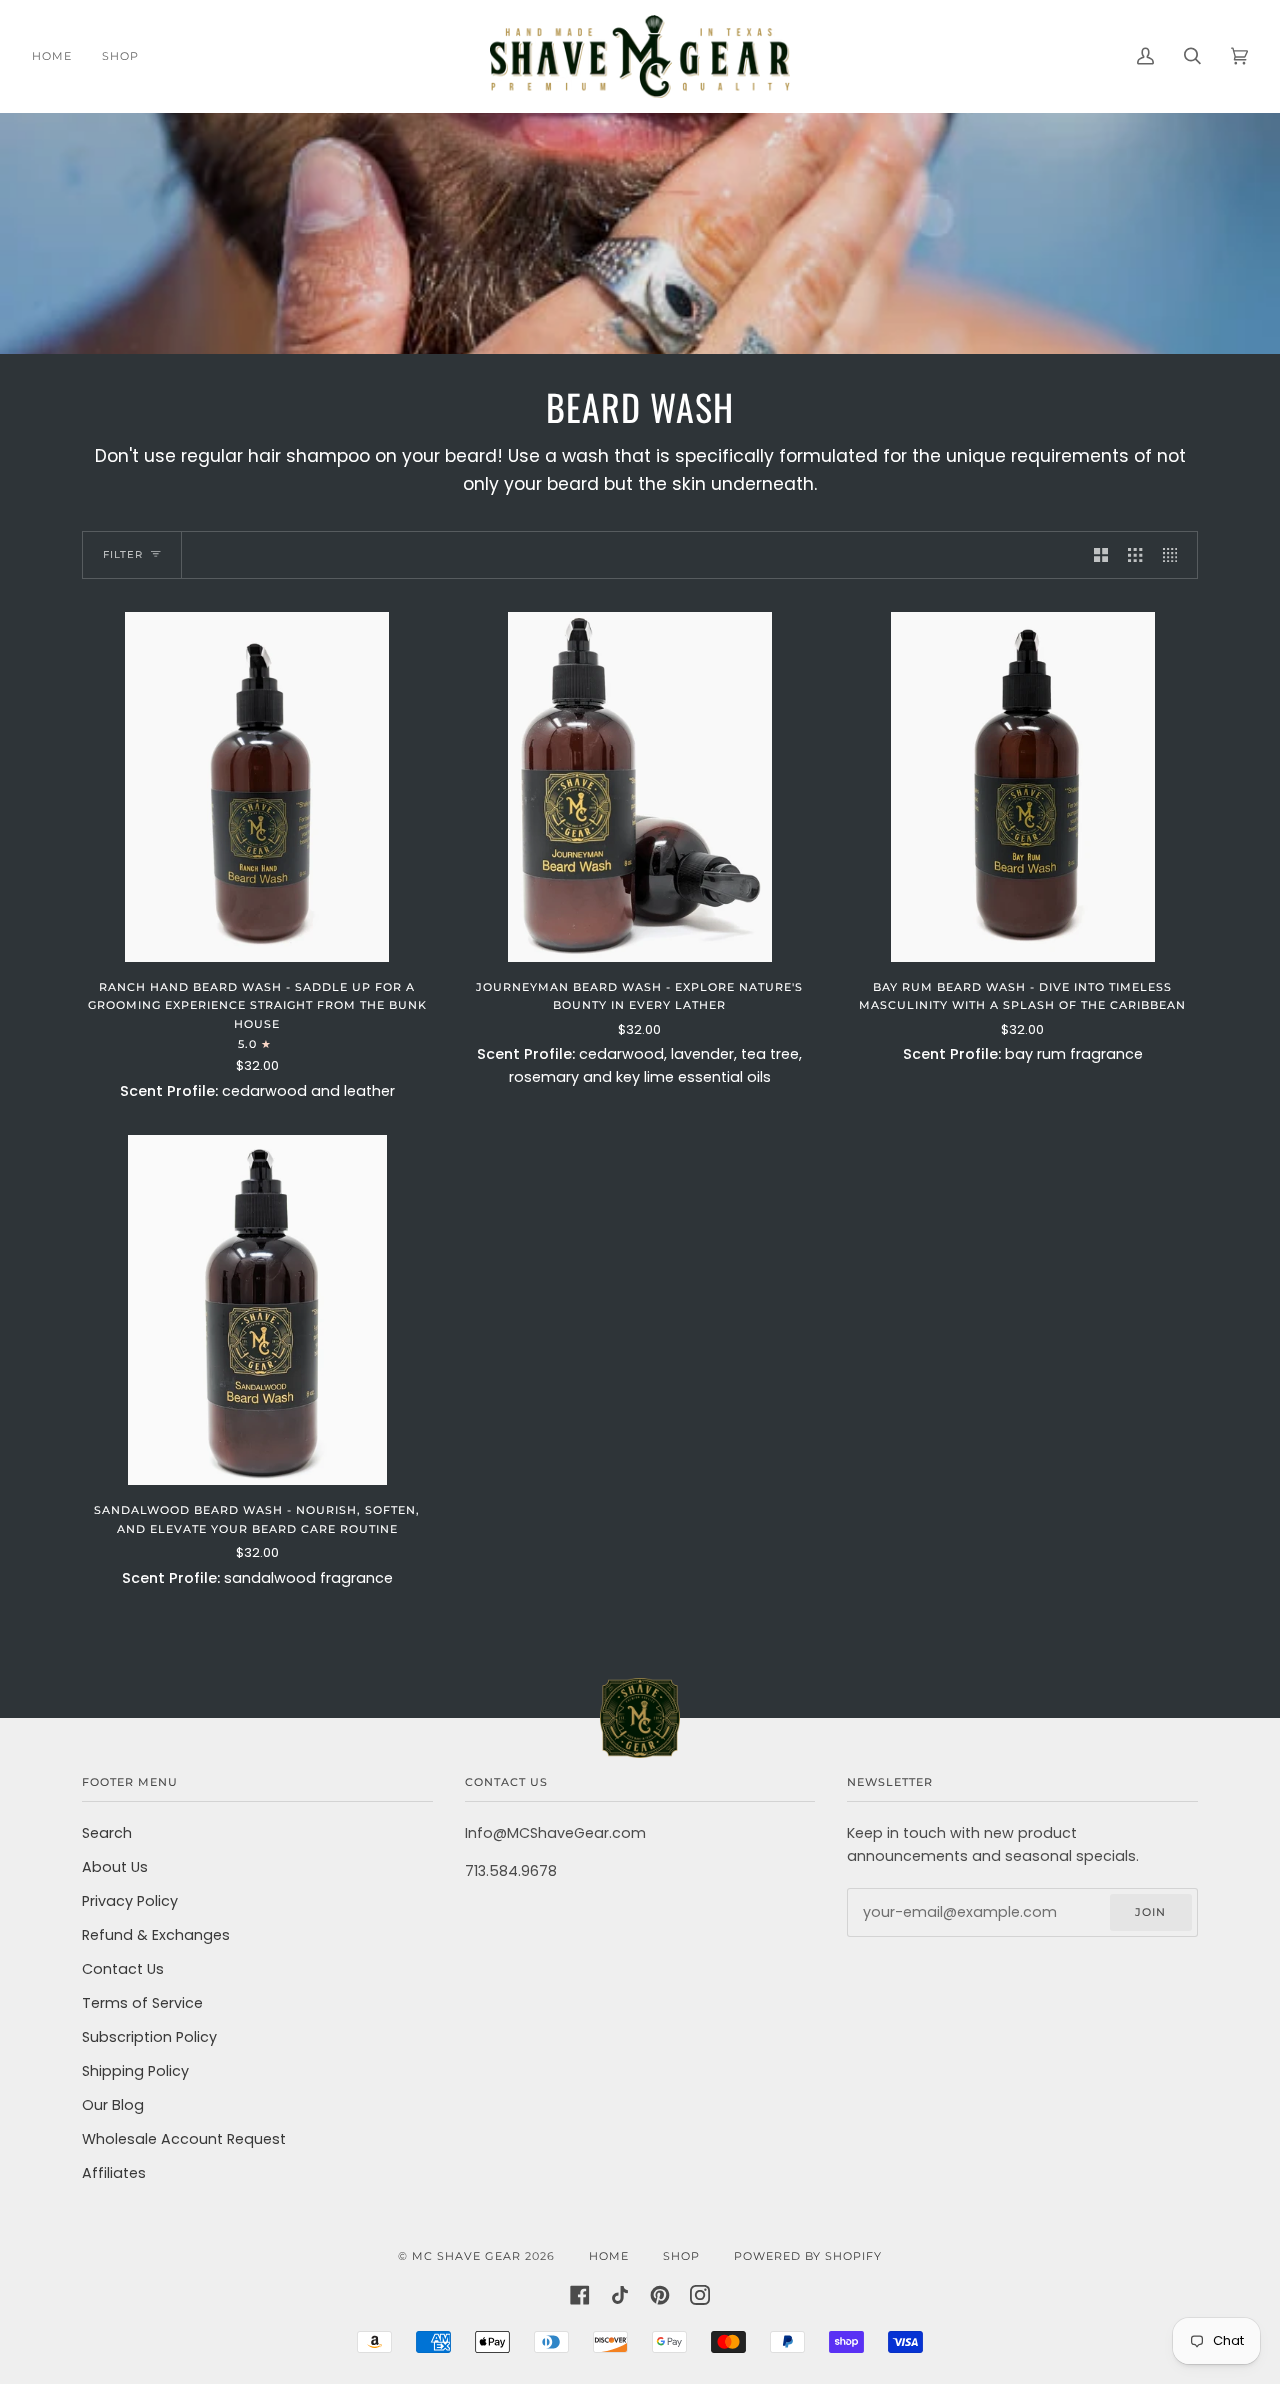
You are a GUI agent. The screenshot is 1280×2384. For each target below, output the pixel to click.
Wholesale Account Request (184, 2139)
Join (1150, 1912)
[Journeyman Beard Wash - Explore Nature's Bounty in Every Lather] (640, 787)
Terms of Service (142, 2003)
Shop (681, 2256)
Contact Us (123, 1969)
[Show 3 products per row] (1135, 554)
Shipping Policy (135, 2071)
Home (609, 2256)
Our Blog (113, 2105)
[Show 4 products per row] (1175, 554)
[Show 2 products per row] (1101, 554)
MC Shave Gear (466, 2256)
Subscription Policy (149, 2037)
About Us (115, 1867)
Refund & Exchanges (156, 1935)
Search (107, 1833)
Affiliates (114, 2173)
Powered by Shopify (808, 2256)
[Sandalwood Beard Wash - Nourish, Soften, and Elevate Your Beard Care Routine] (257, 1310)
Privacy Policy (130, 1901)
